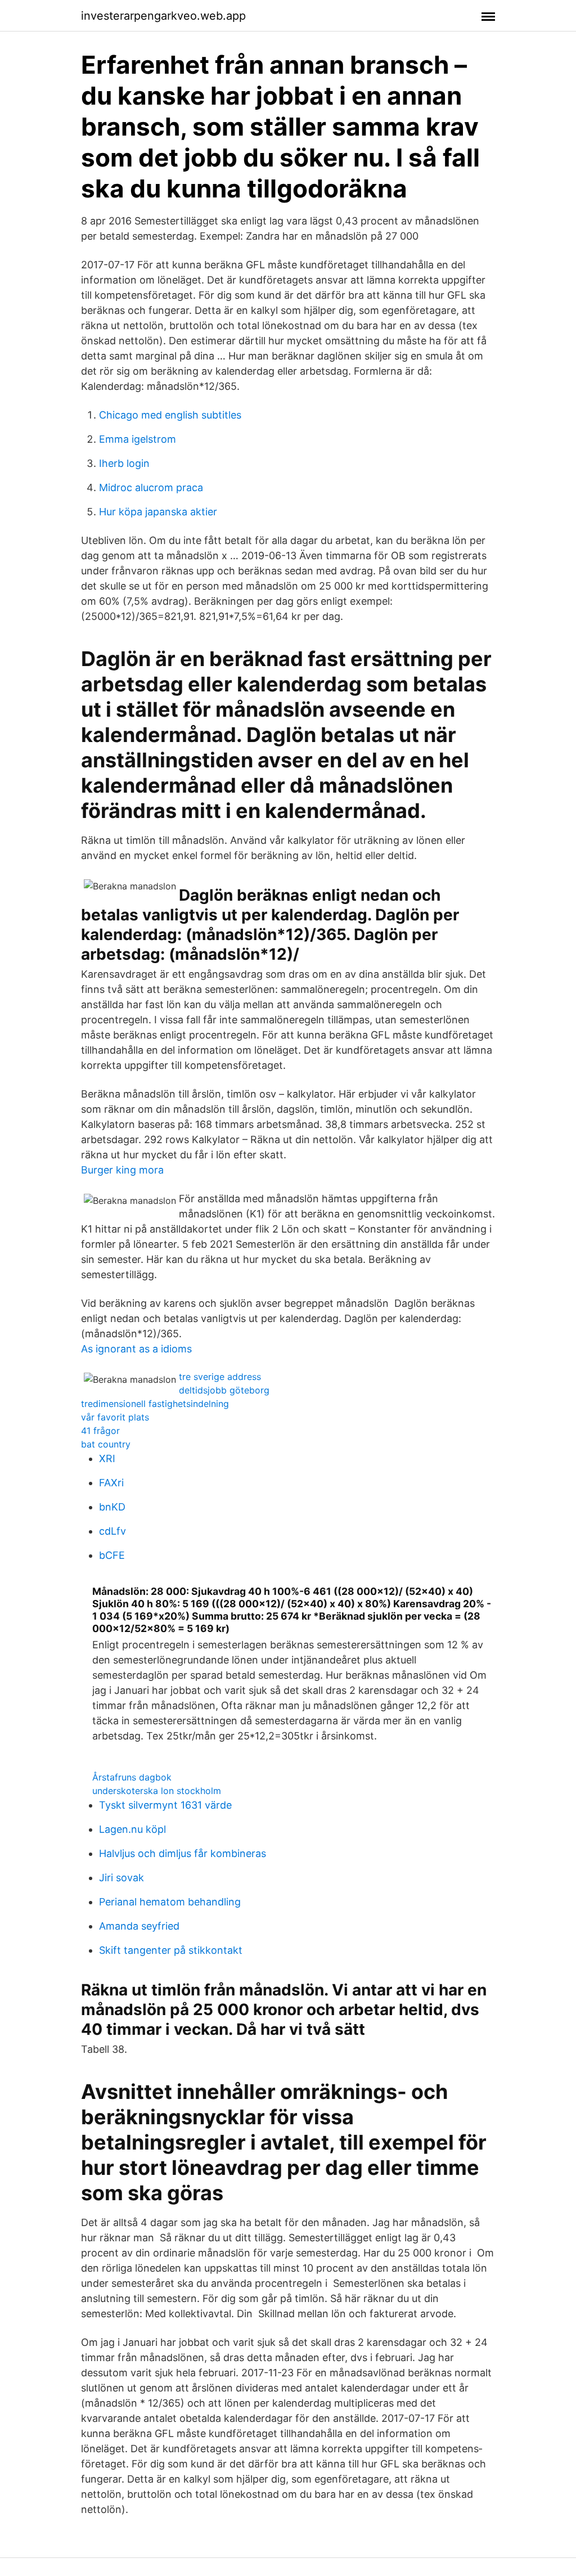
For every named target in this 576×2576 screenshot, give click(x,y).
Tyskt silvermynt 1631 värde (165, 1805)
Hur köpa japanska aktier (158, 512)
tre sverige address (220, 1377)
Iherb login (124, 463)
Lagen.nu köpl (132, 1829)
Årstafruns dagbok (132, 1777)
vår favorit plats (115, 1417)
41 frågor (100, 1431)
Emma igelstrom (138, 439)
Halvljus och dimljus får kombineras (183, 1853)
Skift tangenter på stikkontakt (171, 1950)
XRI (107, 1458)
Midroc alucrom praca (151, 487)
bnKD (112, 1507)
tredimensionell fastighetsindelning (155, 1404)
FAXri (111, 1483)
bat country (106, 1444)
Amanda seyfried (139, 1926)
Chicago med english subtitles (170, 415)
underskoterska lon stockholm (157, 1791)
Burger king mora (122, 1170)
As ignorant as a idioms (136, 1349)
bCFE (112, 1555)
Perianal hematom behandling (170, 1902)
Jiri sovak (121, 1878)
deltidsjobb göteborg (224, 1390)
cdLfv (112, 1531)
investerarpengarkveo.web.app (163, 16)
